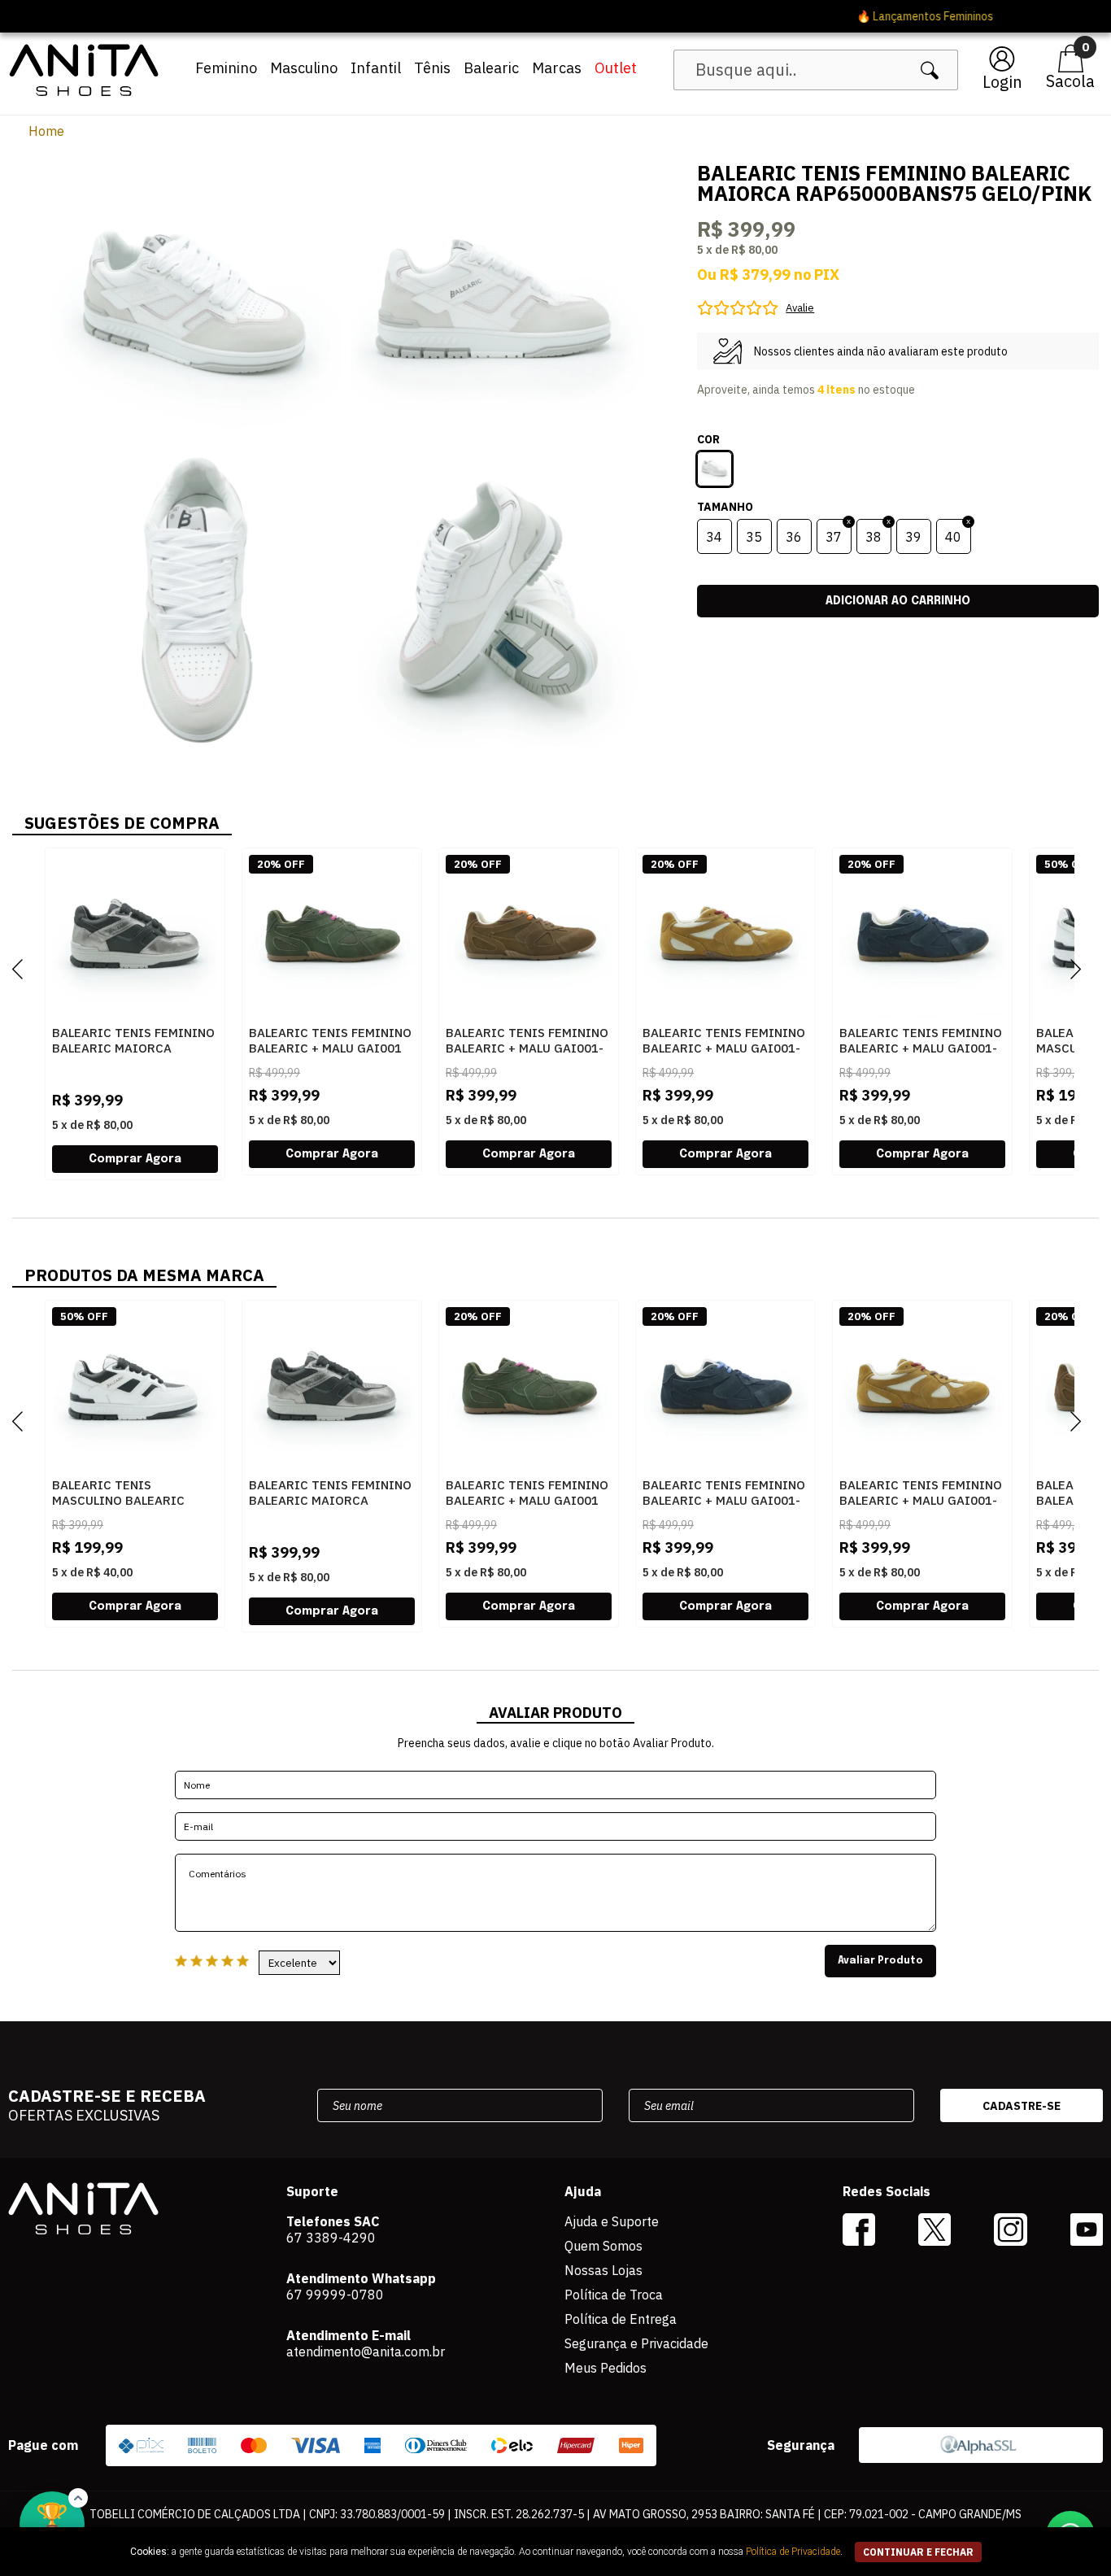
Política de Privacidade (793, 2552)
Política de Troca (614, 2295)
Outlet (616, 68)
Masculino (304, 68)
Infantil (376, 68)
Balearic (491, 68)
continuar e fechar (918, 2552)
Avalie (800, 308)
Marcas (557, 68)
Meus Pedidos (606, 2368)
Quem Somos (603, 2246)
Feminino (226, 68)
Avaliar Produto (880, 1961)
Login (1002, 82)
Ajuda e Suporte (612, 2221)
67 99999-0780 (335, 2295)
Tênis (432, 68)
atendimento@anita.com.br (366, 2352)
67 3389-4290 (331, 2238)
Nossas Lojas (603, 2270)
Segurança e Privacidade (636, 2343)
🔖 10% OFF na (556, 16)
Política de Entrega (621, 2319)
